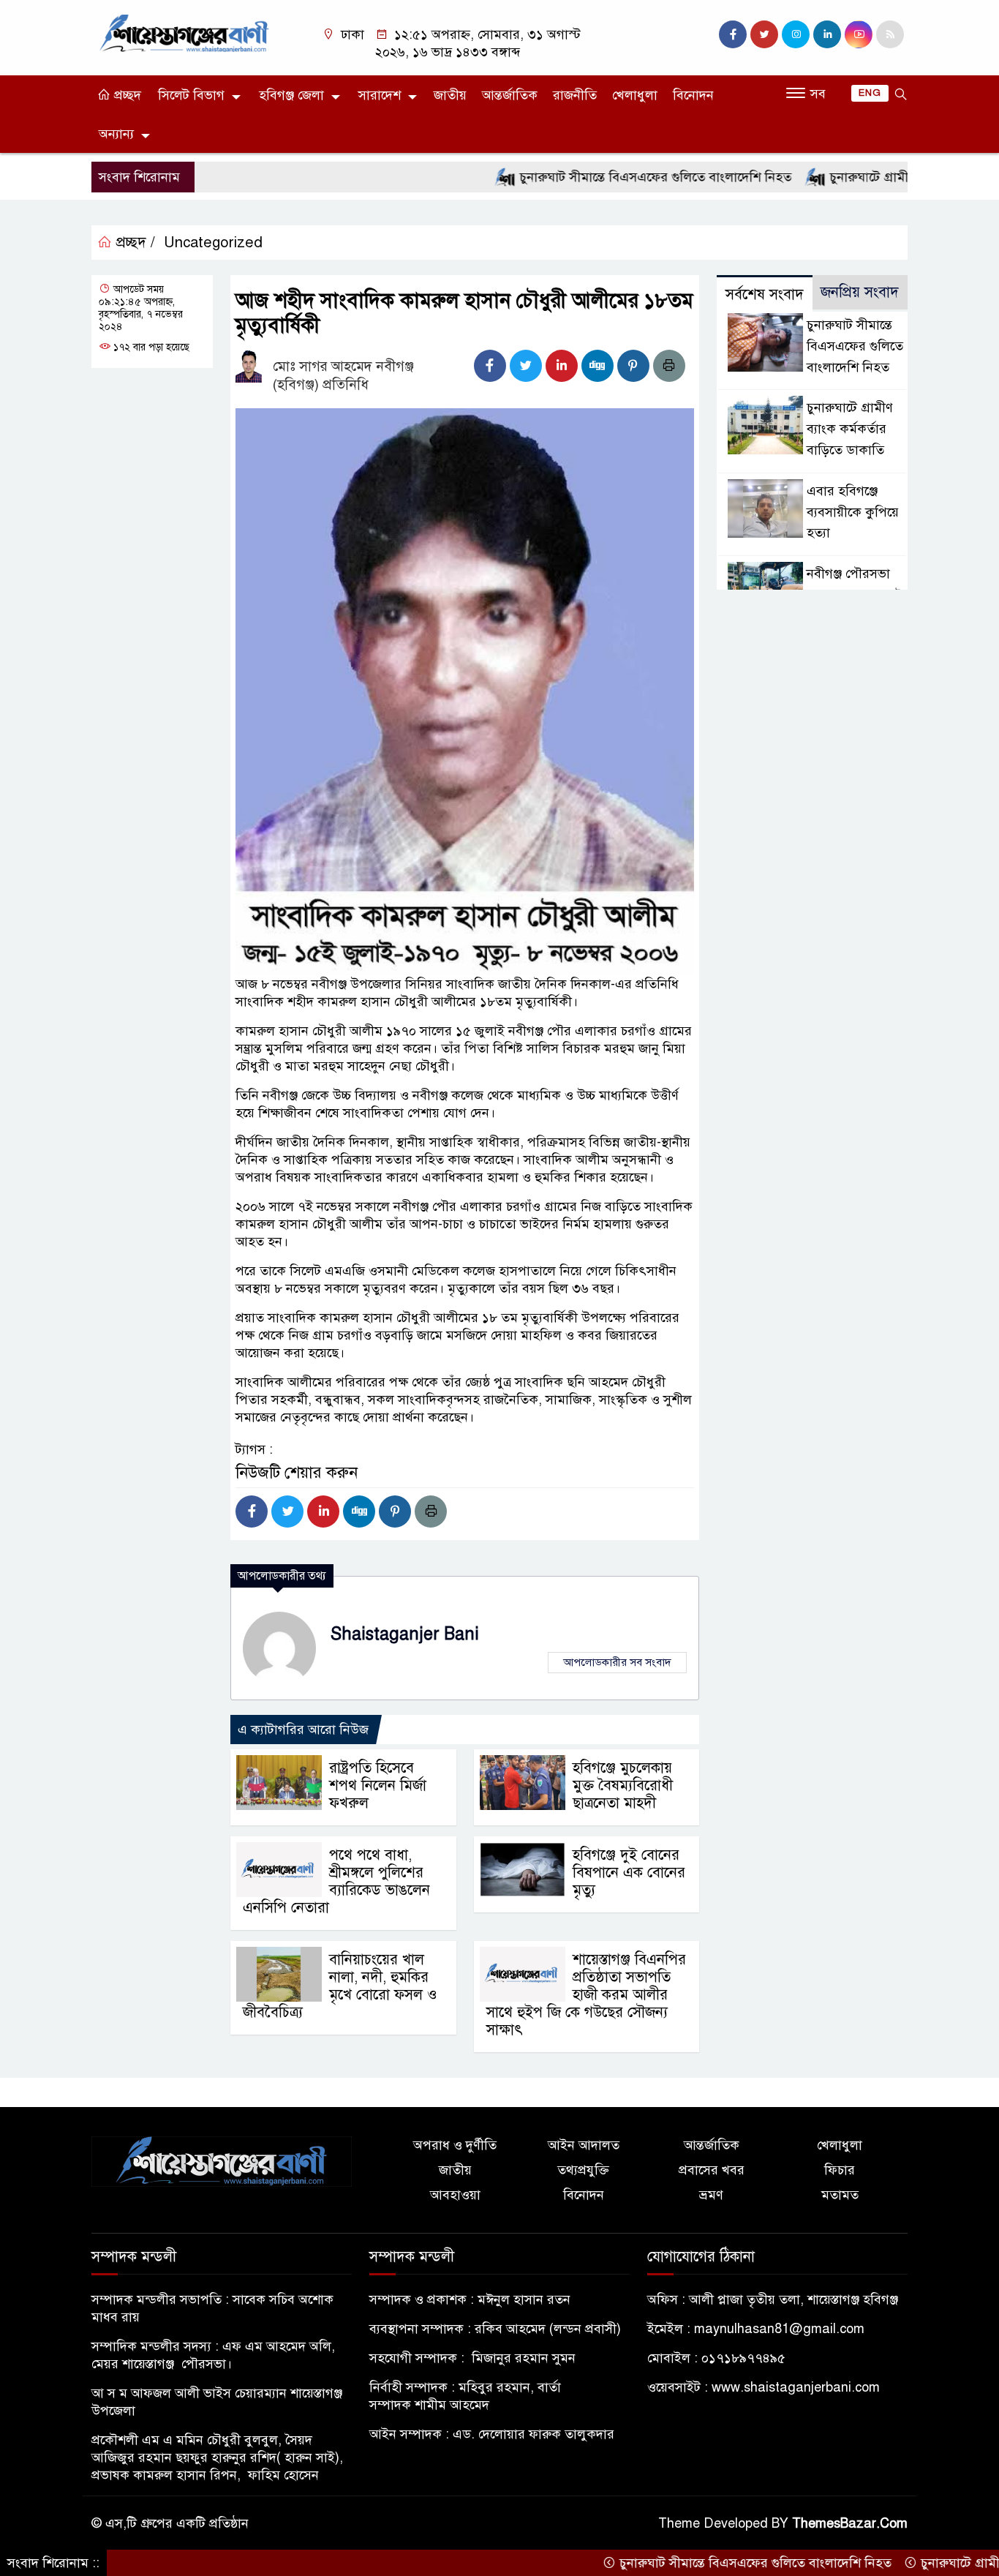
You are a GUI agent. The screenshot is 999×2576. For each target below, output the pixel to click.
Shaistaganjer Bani (405, 1634)
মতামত (840, 2195)
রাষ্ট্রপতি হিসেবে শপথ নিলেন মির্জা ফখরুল (378, 1785)
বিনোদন (693, 95)
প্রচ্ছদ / (133, 243)
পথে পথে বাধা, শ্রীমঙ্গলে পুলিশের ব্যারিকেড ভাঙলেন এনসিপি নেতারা (336, 1881)
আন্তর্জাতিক (510, 95)
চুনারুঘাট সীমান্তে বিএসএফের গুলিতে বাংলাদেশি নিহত (595, 177)
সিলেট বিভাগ (191, 95)
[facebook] (733, 34)
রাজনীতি (575, 95)
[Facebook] (490, 366)
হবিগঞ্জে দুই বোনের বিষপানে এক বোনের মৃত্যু (629, 1873)
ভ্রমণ (711, 2195)
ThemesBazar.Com (850, 2523)
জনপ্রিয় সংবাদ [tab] (860, 292)
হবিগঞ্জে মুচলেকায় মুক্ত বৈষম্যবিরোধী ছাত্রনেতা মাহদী (623, 1785)
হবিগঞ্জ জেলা (291, 95)
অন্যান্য (116, 134)
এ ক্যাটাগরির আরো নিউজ (303, 1730)
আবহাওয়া (455, 2195)
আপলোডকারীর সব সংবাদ (617, 1662)
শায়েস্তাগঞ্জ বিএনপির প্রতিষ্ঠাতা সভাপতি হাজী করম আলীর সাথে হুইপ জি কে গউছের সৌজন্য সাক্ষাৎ (586, 1995)
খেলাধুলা (635, 95)
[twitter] (764, 34)
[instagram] (796, 34)
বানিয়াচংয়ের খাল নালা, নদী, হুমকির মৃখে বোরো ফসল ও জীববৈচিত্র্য (340, 1986)
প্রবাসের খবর (712, 2170)
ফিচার (840, 2170)
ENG (870, 93)
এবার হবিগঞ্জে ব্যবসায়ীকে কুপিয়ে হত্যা (853, 512)
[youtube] (859, 34)
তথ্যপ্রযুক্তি (583, 2170)
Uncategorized (213, 243)
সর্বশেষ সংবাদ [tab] (765, 294)
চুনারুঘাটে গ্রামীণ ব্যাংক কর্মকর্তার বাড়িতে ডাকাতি (850, 429)
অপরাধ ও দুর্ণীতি (455, 2145)
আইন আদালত (584, 2145)
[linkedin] (827, 34)
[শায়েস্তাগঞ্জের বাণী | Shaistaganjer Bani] (187, 32)
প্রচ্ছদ (126, 95)
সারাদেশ (380, 95)
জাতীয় (450, 95)
